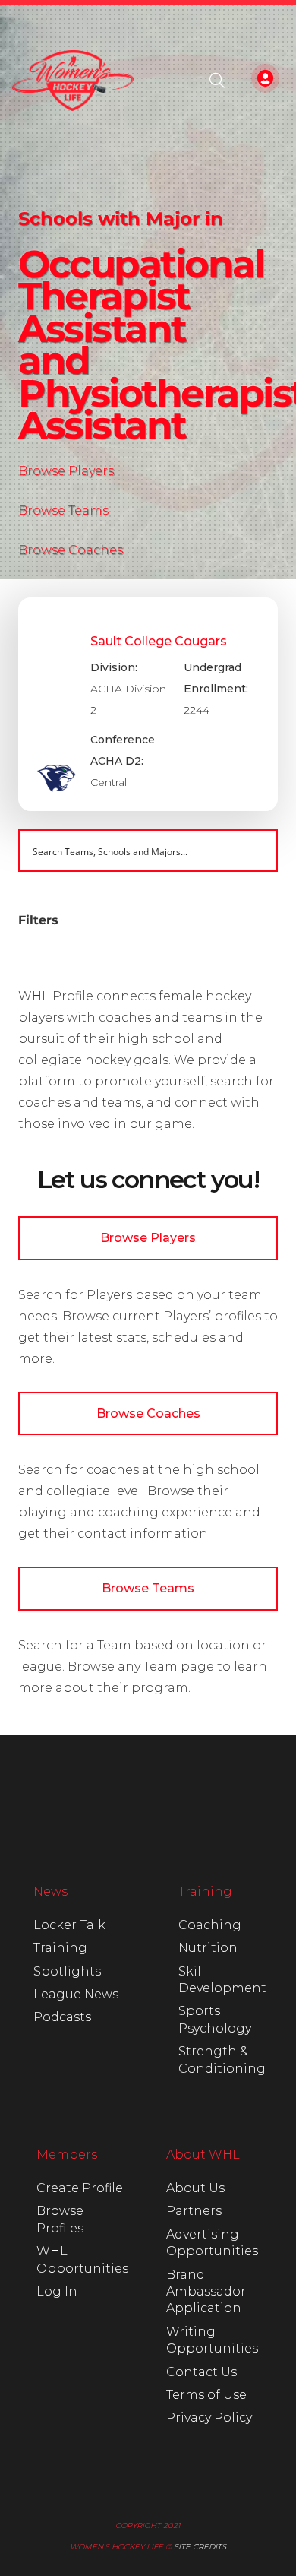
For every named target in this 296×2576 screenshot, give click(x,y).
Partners (194, 2211)
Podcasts (62, 2017)
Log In (57, 2291)
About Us (195, 2188)
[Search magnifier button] (257, 851)
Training (60, 1948)
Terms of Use (206, 2395)
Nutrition (208, 1948)
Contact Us (202, 2372)
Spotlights (67, 1971)
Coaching (210, 1925)
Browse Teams (63, 510)
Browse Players (66, 471)
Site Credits (200, 2547)
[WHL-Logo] (73, 81)
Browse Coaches (71, 550)
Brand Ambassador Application (206, 2292)
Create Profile (80, 2188)
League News (76, 1994)
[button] (217, 81)
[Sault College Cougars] (148, 705)
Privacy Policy (209, 2418)
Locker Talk (69, 1925)
